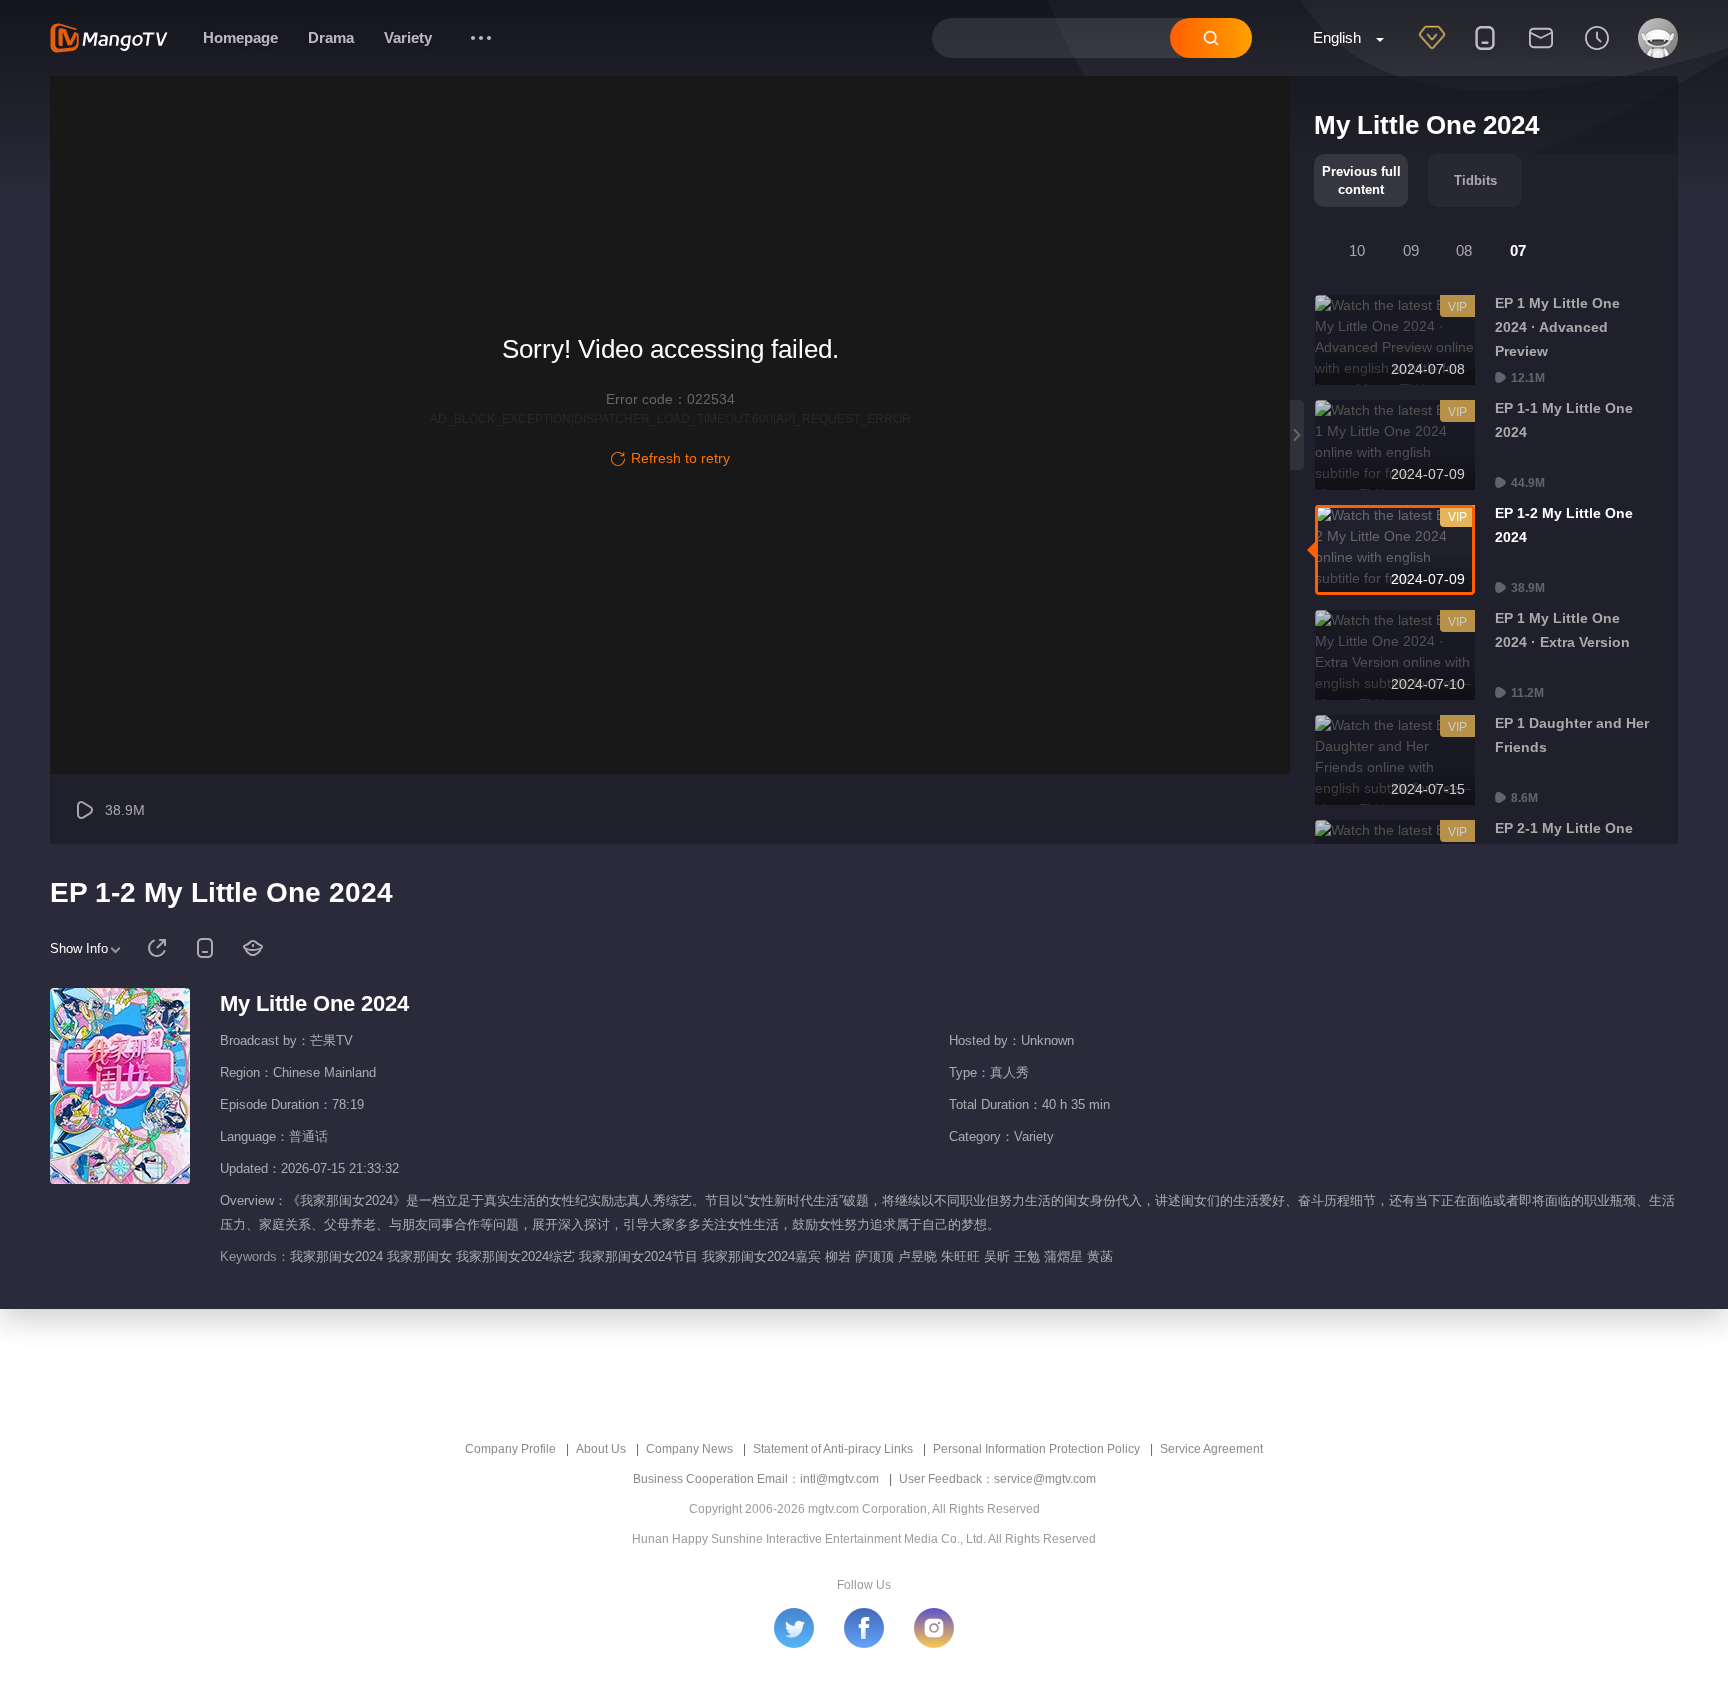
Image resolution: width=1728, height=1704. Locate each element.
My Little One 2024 (314, 1003)
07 (1518, 250)
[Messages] (1541, 51)
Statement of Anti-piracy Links (833, 1449)
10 (1357, 250)
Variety (408, 37)
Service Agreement (1211, 1449)
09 (1411, 250)
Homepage (240, 37)
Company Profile (510, 1449)
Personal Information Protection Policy (1036, 1449)
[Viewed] (1597, 51)
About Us (601, 1449)
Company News (689, 1449)
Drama (331, 37)
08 (1464, 250)
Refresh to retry (680, 458)
